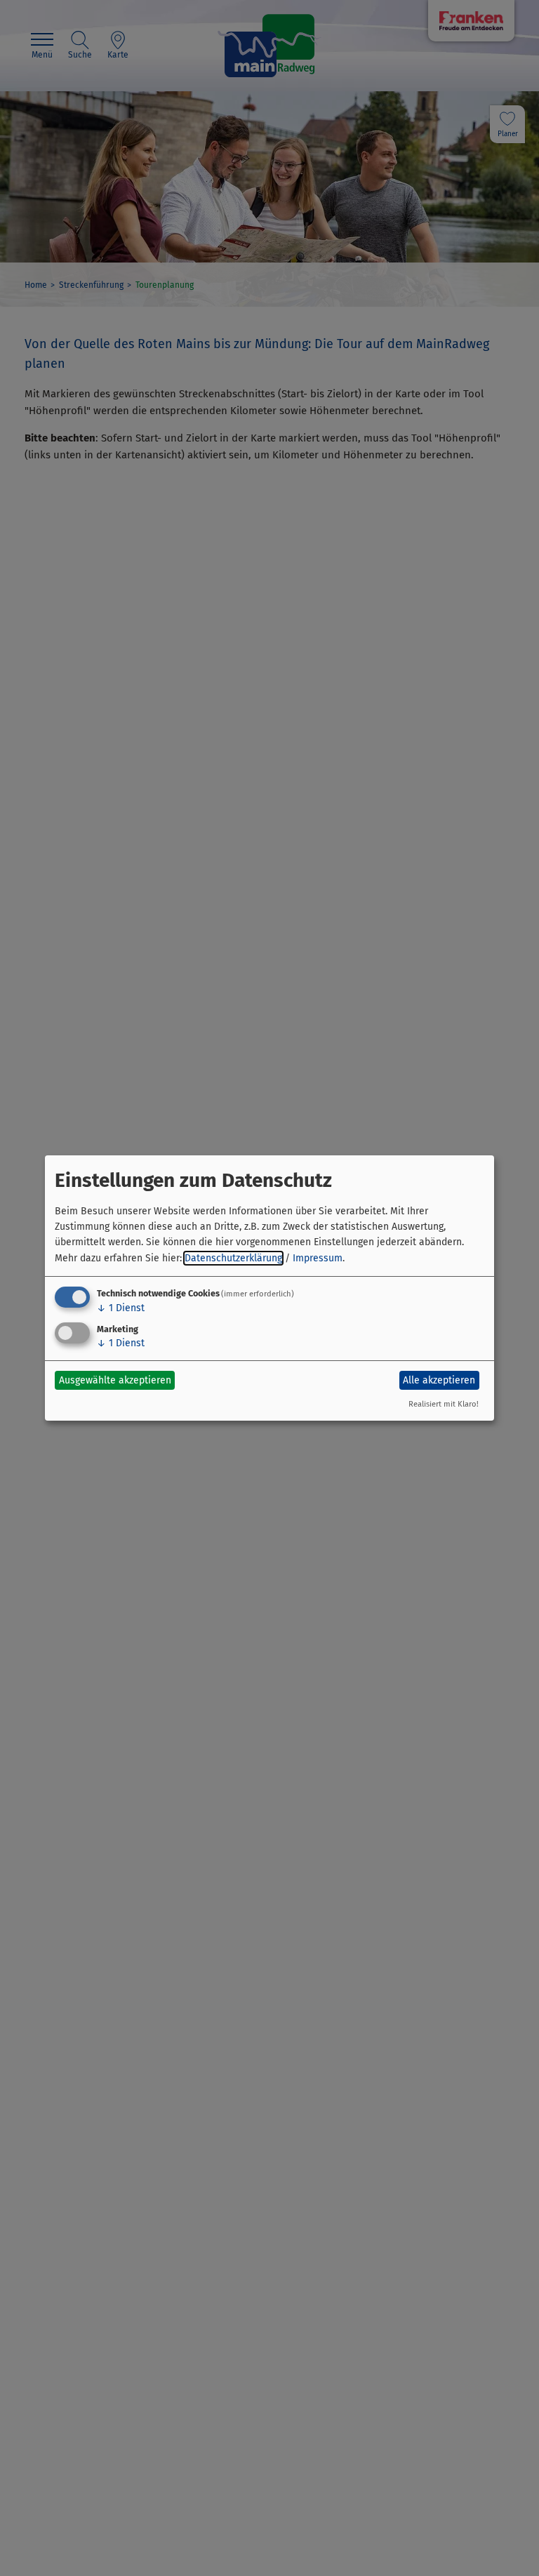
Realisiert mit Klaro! (444, 1404)
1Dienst (121, 1308)
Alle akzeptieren (439, 1380)
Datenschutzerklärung (233, 1258)
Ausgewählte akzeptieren (115, 1380)
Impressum (318, 1258)
